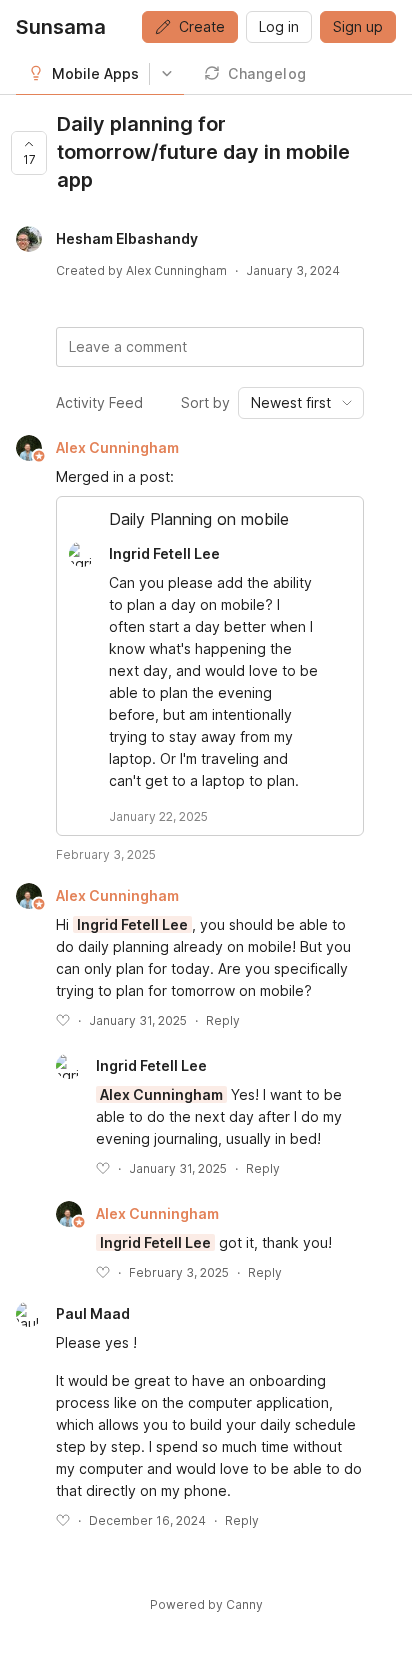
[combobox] (301, 403)
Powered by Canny (206, 1604)
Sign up (358, 26)
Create (202, 26)
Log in (279, 26)
